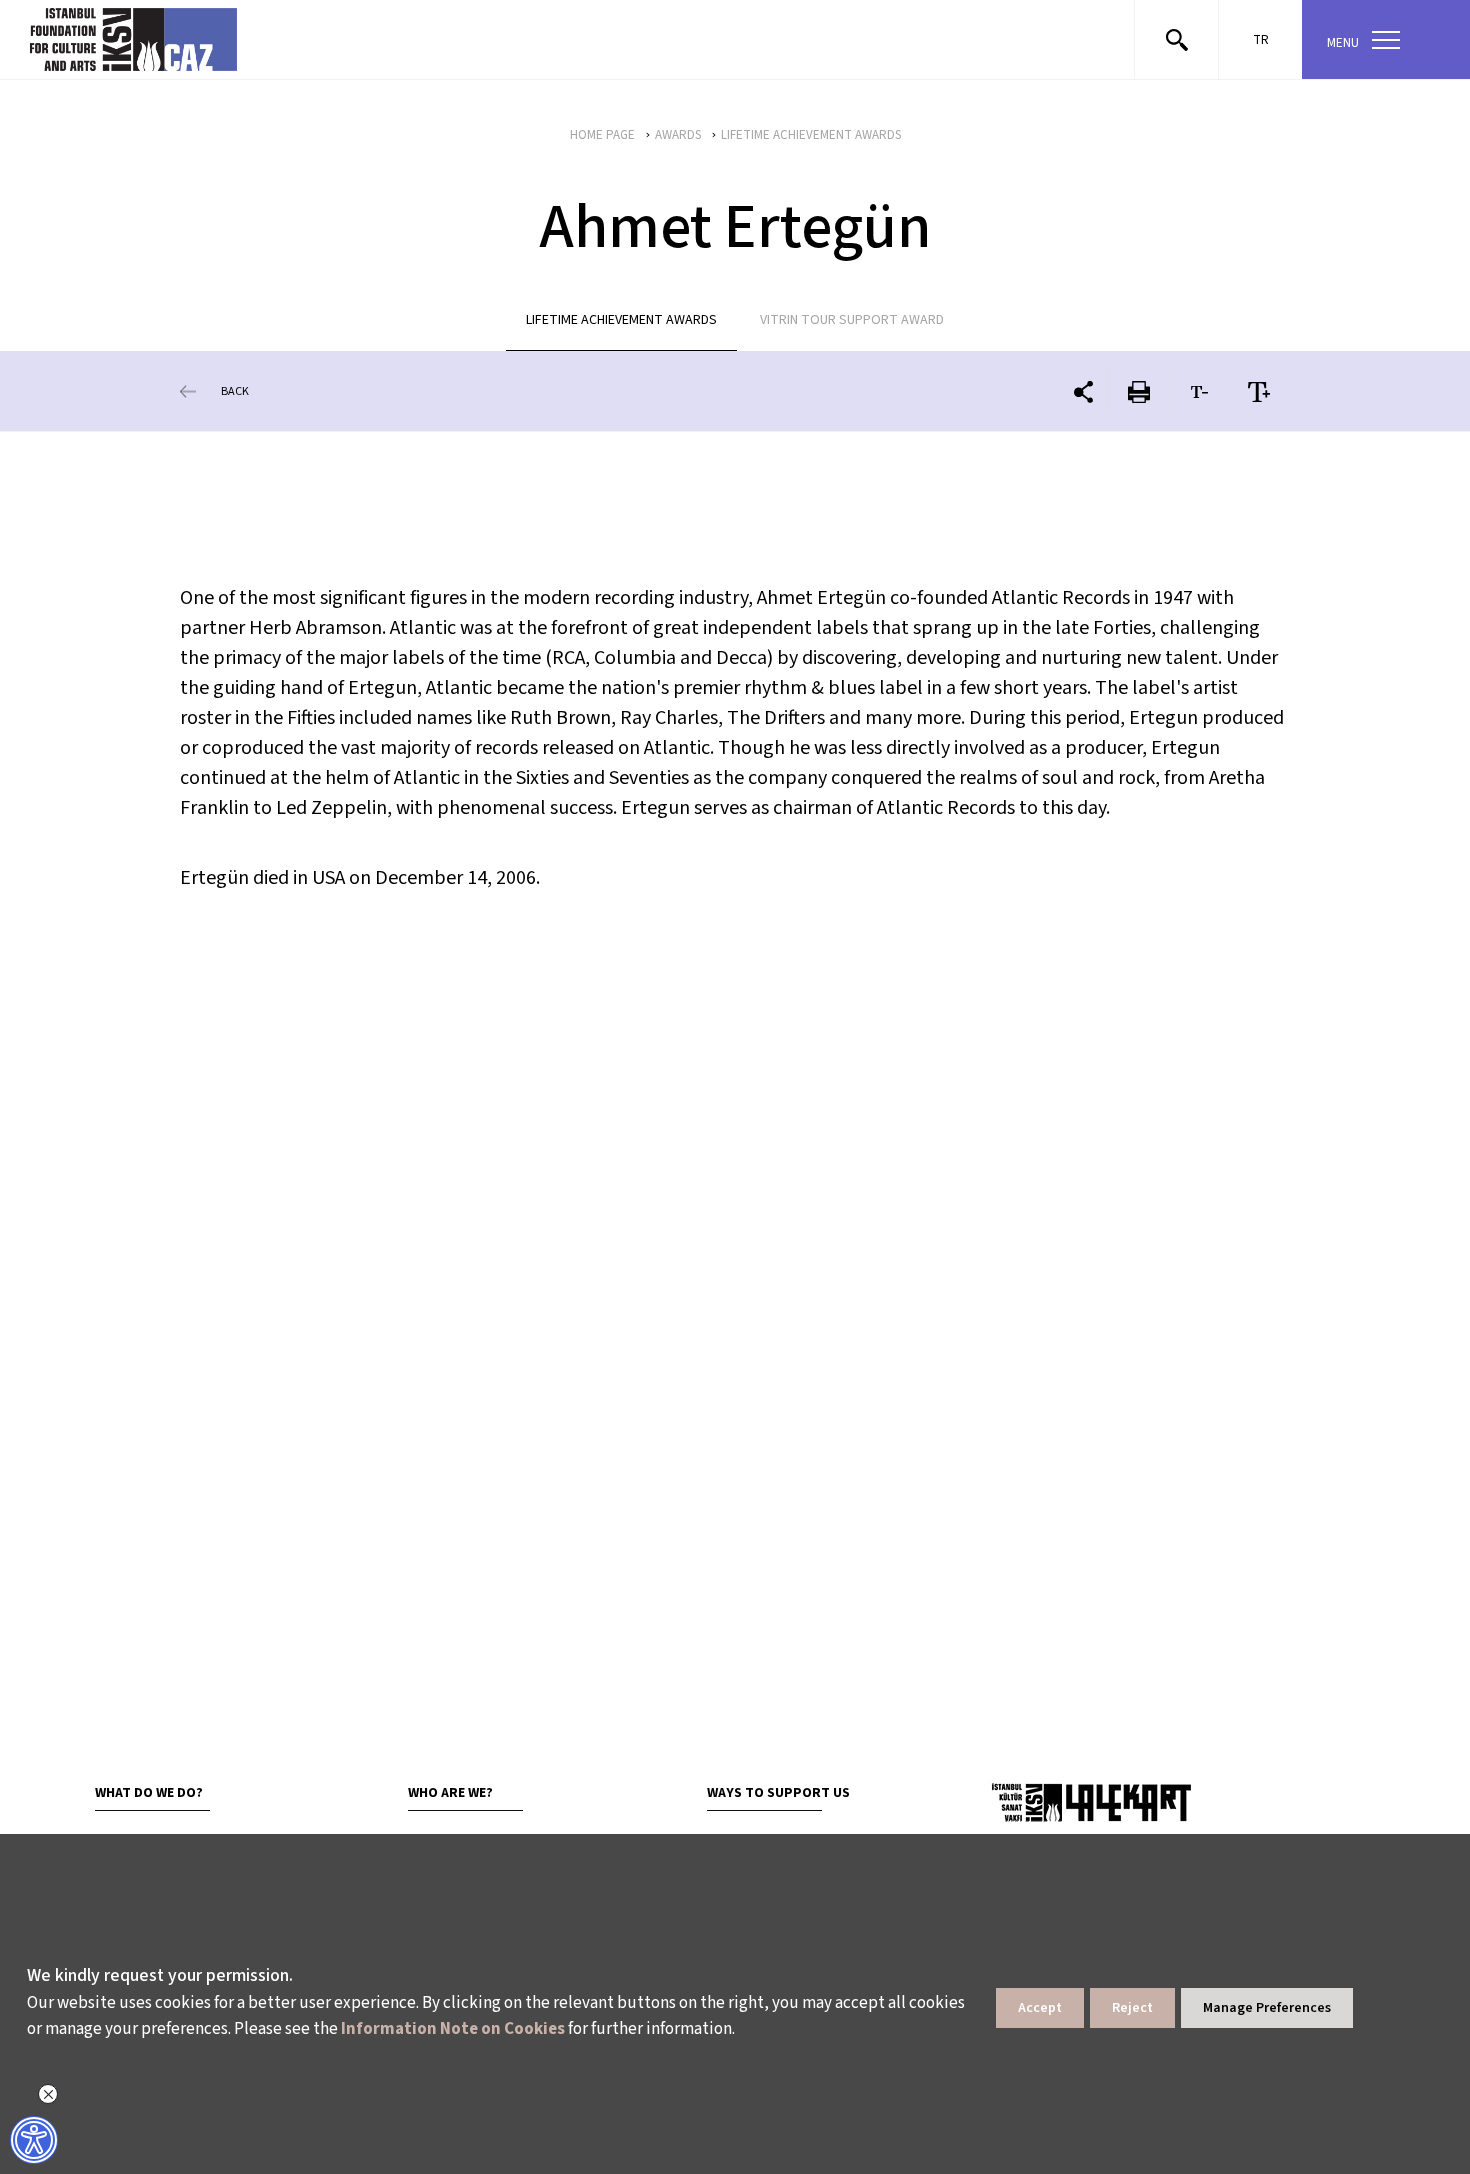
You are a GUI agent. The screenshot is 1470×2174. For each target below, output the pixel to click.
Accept (1040, 2008)
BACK (235, 391)
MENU (1343, 43)
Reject (1132, 2008)
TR (1261, 40)
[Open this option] (1091, 1802)
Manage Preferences (1267, 2008)
